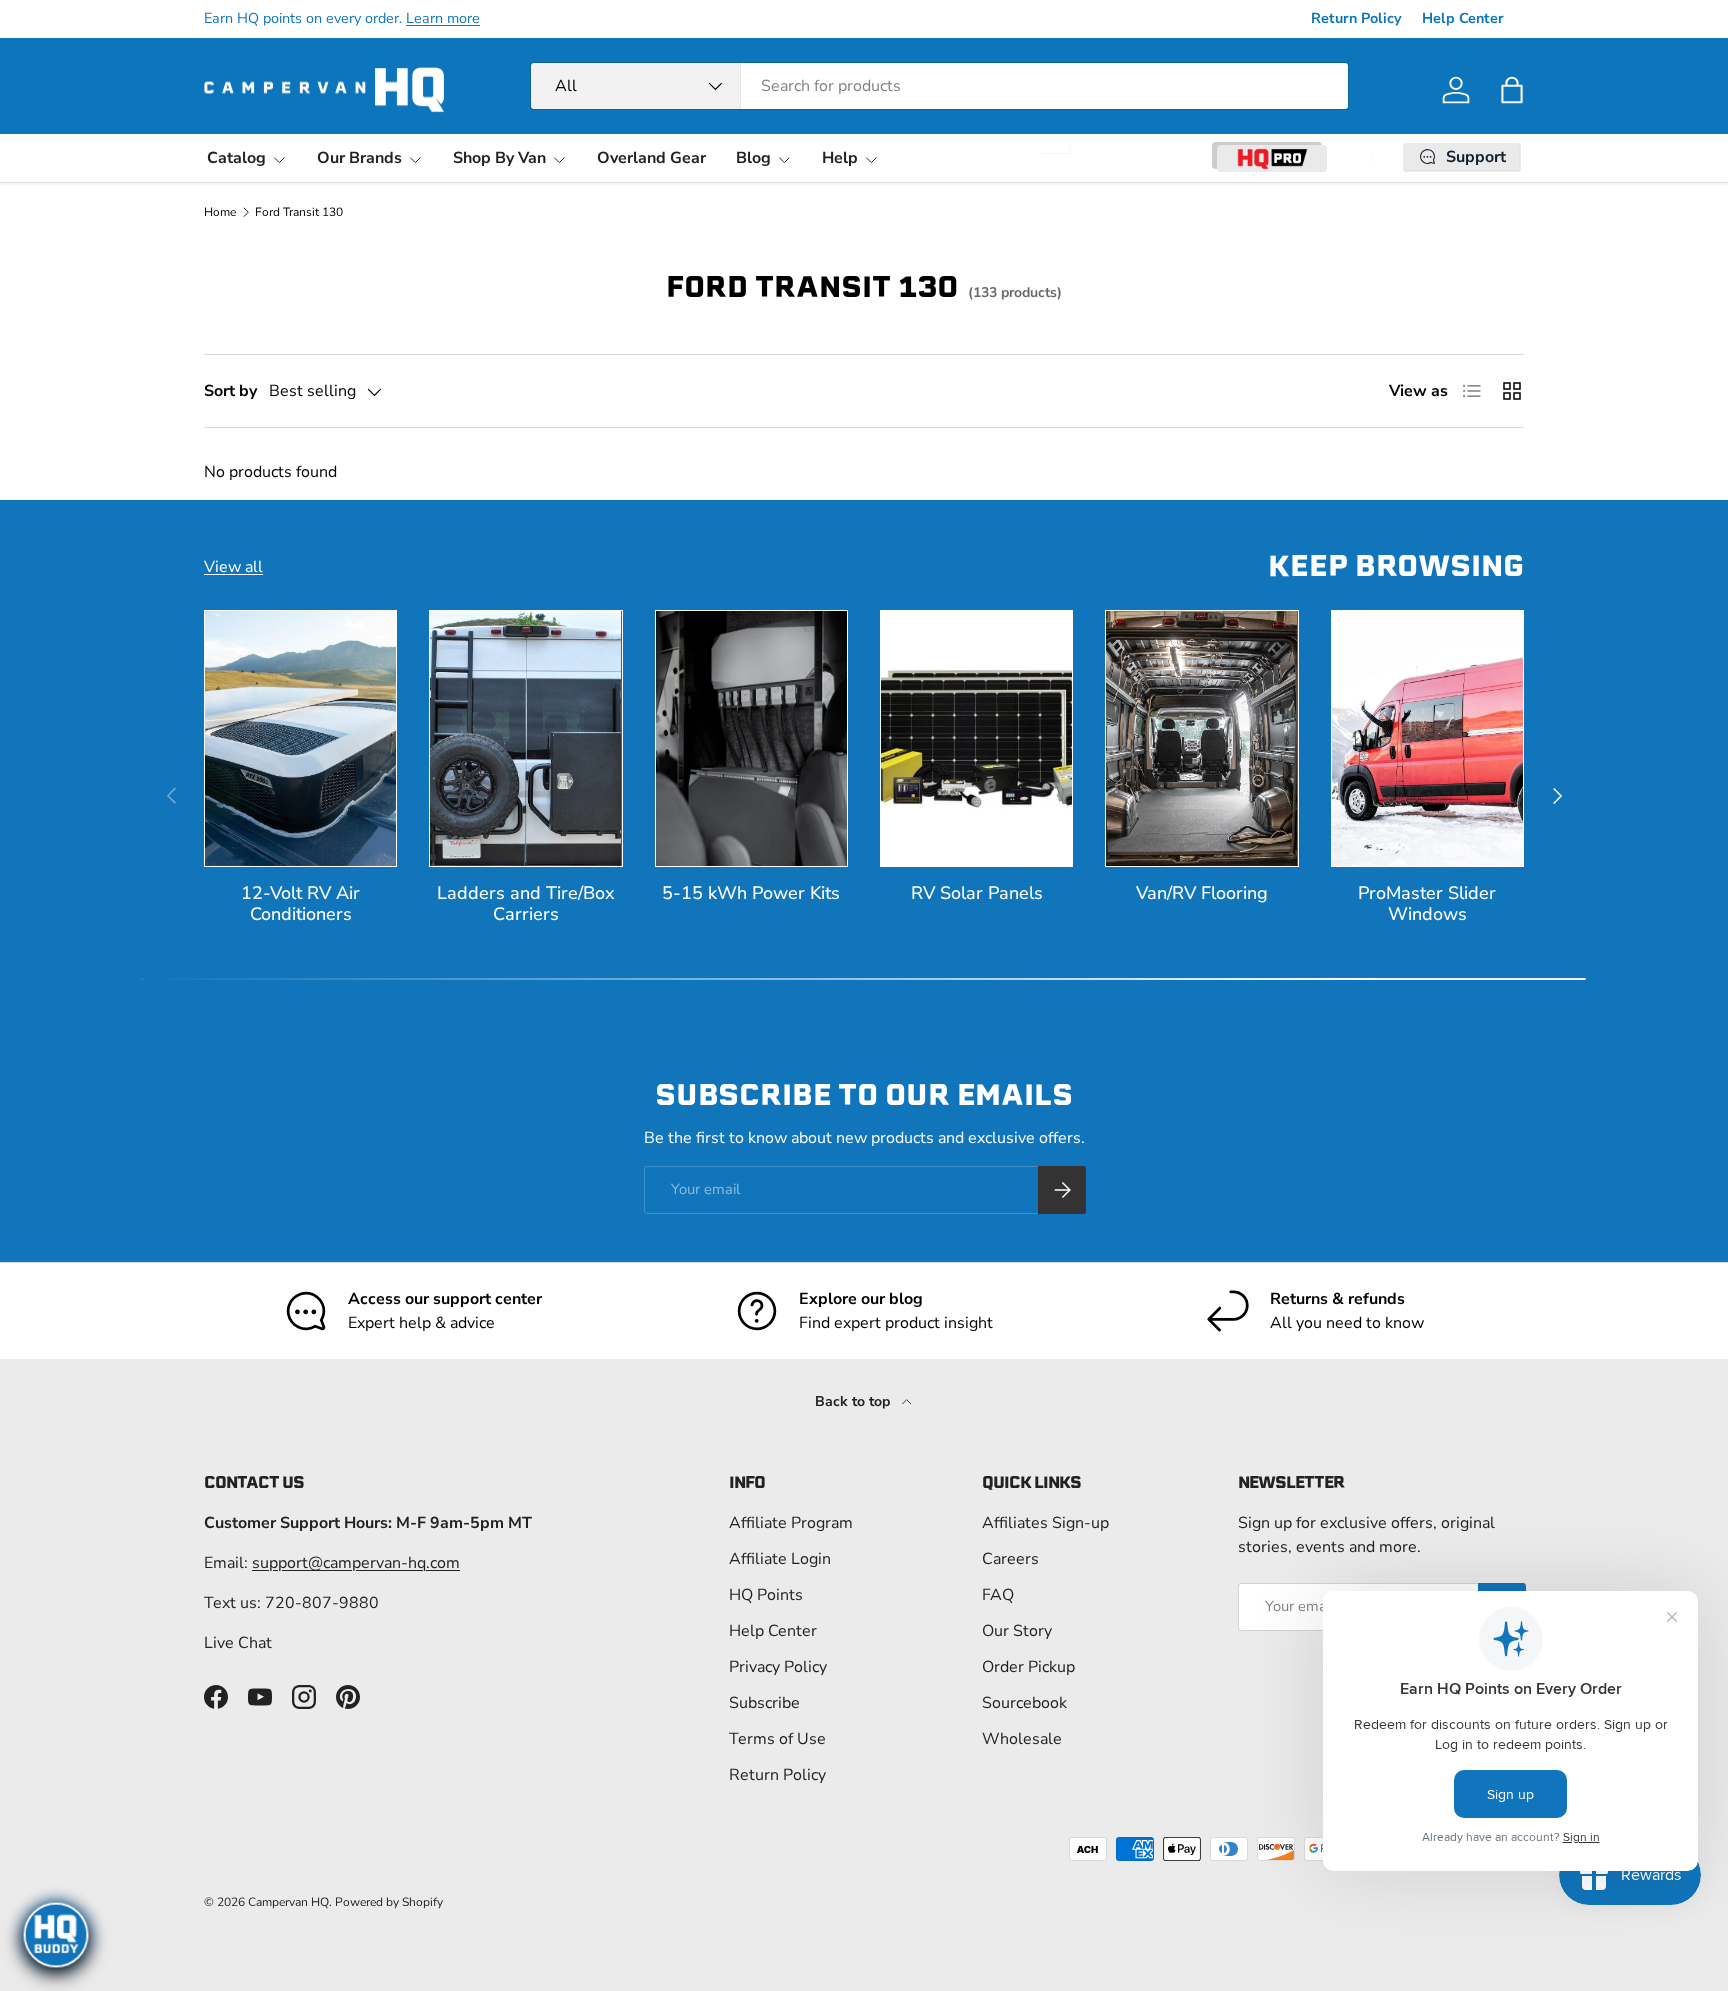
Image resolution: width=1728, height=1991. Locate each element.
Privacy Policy (778, 1667)
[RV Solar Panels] (976, 738)
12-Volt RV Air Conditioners (300, 903)
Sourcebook (1024, 1703)
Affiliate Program (791, 1523)
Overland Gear (651, 158)
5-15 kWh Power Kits (751, 893)
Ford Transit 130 (299, 212)
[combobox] (939, 86)
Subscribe (764, 1703)
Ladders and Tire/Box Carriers (526, 903)
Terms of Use (777, 1739)
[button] (1512, 90)
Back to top (854, 1401)
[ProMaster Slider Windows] (1427, 738)
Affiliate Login (780, 1559)
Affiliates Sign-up (1045, 1523)
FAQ (998, 1595)
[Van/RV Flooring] (1201, 738)
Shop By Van (499, 158)
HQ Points (766, 1595)
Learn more (443, 18)
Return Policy (1356, 18)
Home (220, 212)
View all (233, 567)
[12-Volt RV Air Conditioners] (300, 738)
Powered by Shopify (389, 1902)
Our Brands (359, 158)
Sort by (230, 391)
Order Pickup (1028, 1667)
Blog (753, 158)
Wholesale (1022, 1739)
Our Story (1017, 1631)
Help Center (1463, 18)
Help (840, 158)
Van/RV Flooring (1202, 893)
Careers (1010, 1559)
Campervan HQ (288, 1902)
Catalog (236, 158)
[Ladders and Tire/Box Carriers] (525, 738)
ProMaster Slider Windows (1427, 903)
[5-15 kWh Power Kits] (751, 738)
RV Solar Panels (977, 893)
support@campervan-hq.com (356, 1563)
